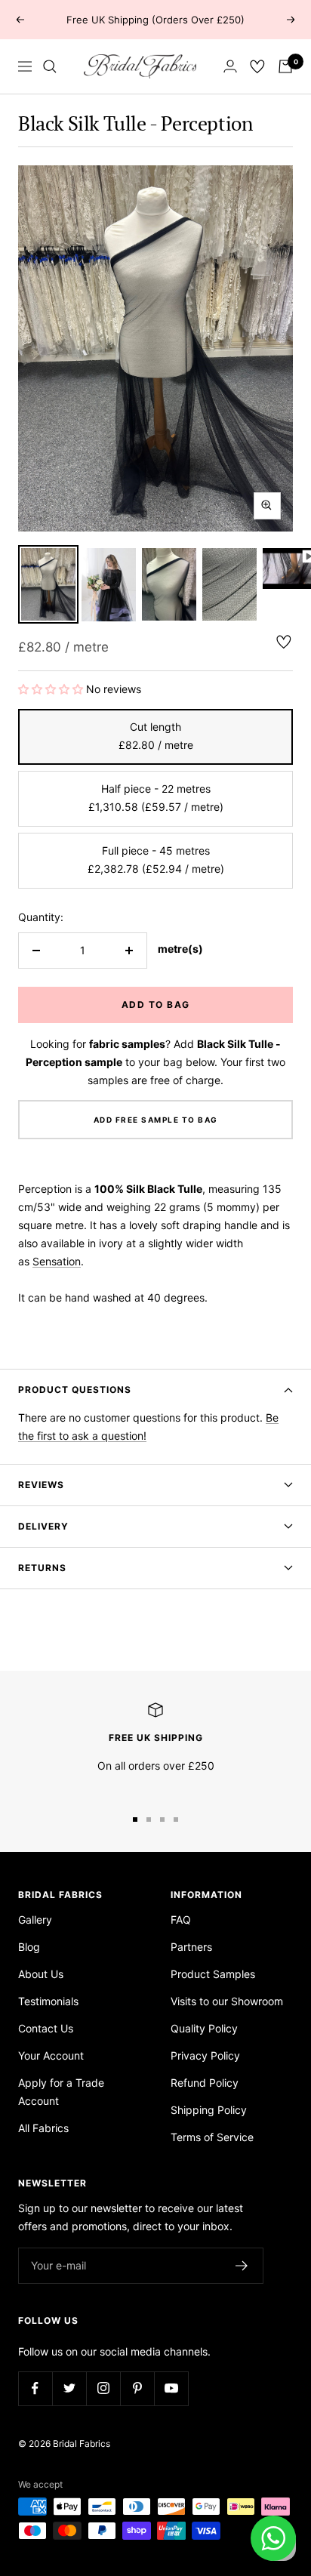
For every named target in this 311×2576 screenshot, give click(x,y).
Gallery (35, 1920)
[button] (52, 689)
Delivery (43, 1526)
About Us (41, 1974)
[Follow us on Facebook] (35, 2388)
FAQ (181, 1920)
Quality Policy (204, 2028)
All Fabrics (43, 2128)
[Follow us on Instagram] (103, 2388)
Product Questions (75, 1390)
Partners (191, 1947)
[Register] (242, 2266)
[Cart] (285, 66)
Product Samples (213, 1974)
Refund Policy (205, 2083)
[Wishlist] (257, 66)
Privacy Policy (205, 2055)
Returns (42, 1568)
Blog (29, 1947)
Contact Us (46, 2028)
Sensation (57, 1261)
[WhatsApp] (273, 2538)
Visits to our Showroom (227, 2001)
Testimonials (48, 2001)
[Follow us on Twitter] (69, 2388)
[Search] (50, 66)
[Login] (230, 66)
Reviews (41, 1485)
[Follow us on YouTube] (171, 2388)
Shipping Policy (209, 2110)
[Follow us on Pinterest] (137, 2388)
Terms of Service (212, 2137)
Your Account (51, 2055)
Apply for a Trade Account (61, 2092)
